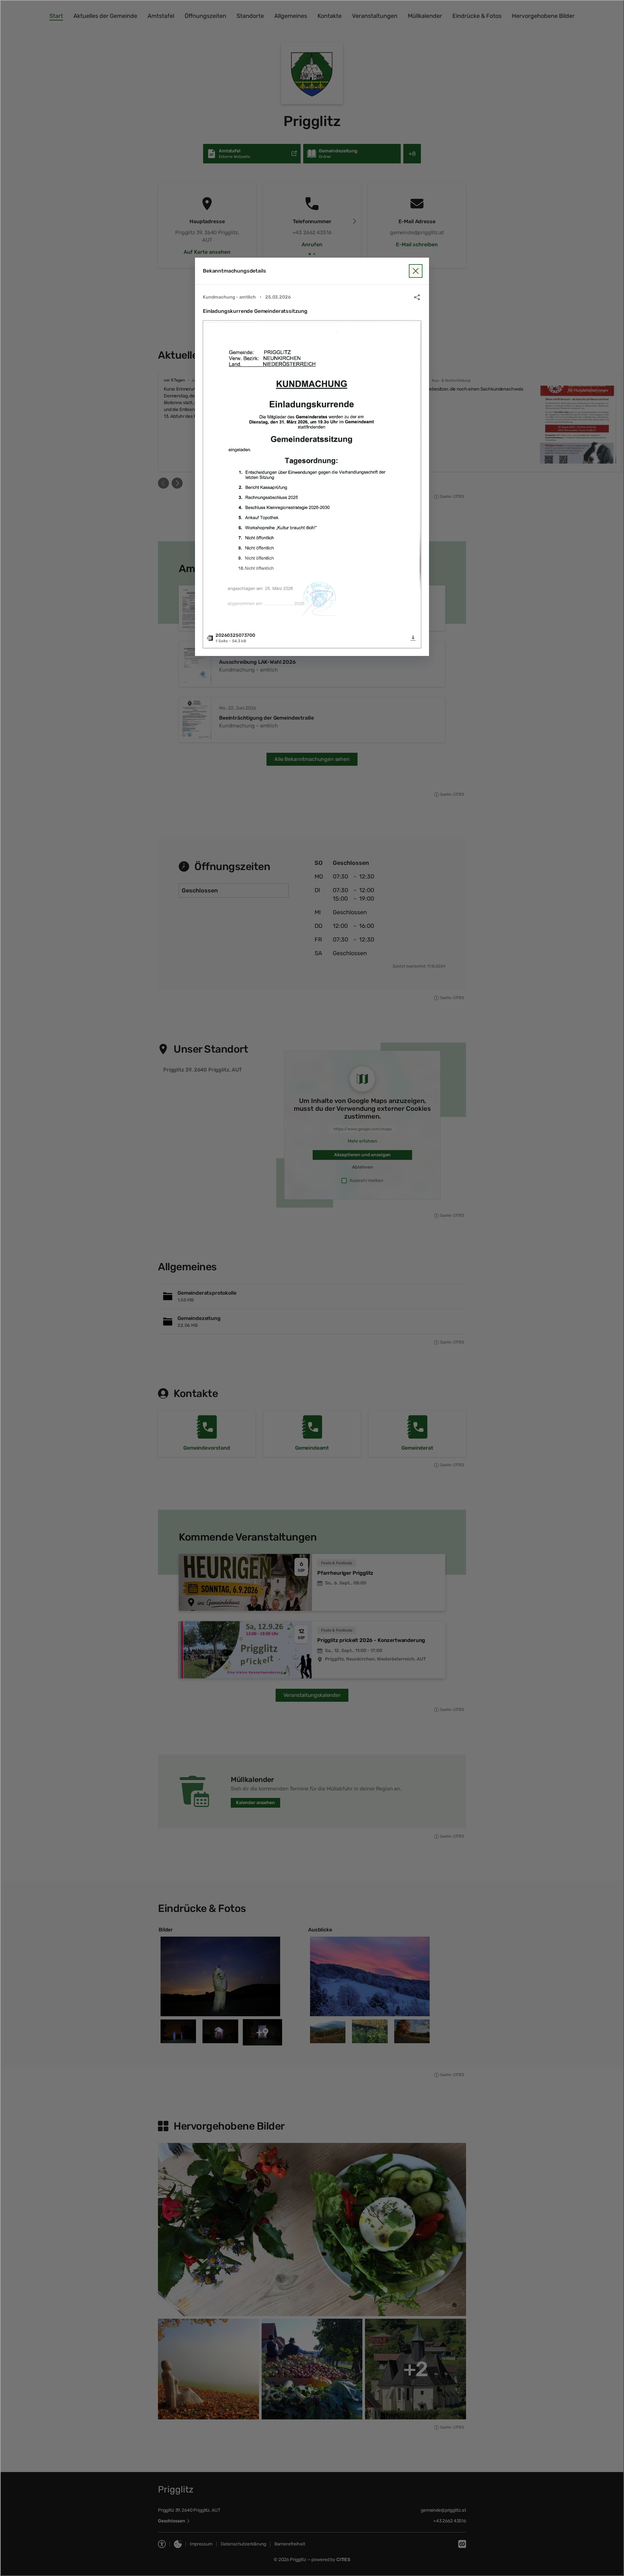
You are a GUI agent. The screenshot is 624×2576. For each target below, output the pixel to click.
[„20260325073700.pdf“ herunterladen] (413, 638)
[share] (417, 297)
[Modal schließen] (312, 1288)
